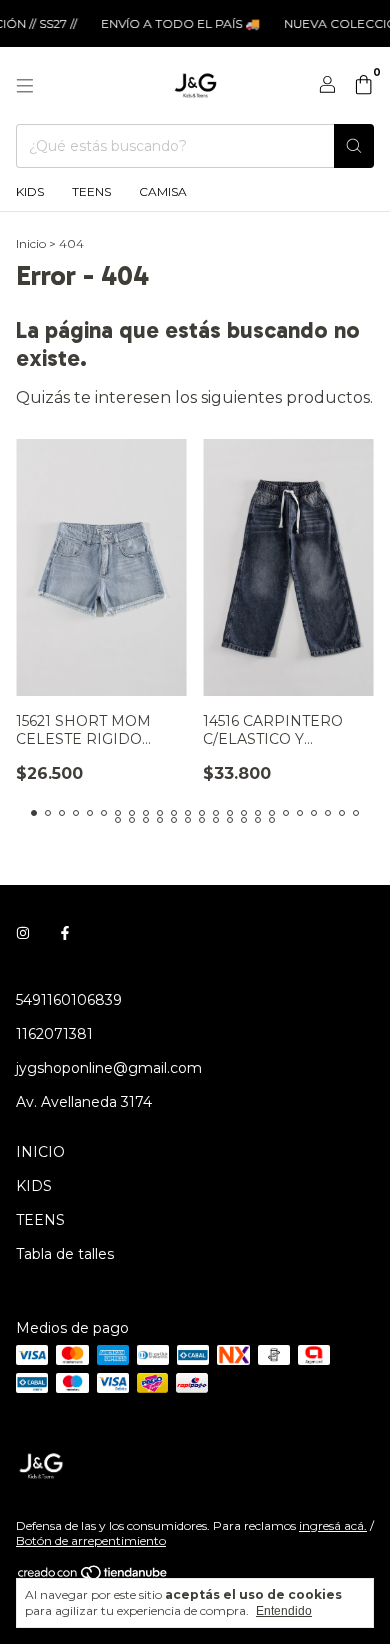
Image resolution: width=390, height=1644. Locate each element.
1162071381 (54, 1034)
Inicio (31, 243)
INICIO (40, 1152)
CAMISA (163, 191)
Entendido (284, 1611)
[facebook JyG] (65, 934)
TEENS (91, 191)
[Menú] (25, 86)
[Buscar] (354, 146)
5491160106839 (69, 1000)
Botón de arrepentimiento (91, 1540)
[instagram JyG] (23, 934)
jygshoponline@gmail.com (109, 1068)
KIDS (30, 191)
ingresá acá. (333, 1525)
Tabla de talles (65, 1254)
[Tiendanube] (93, 1576)
